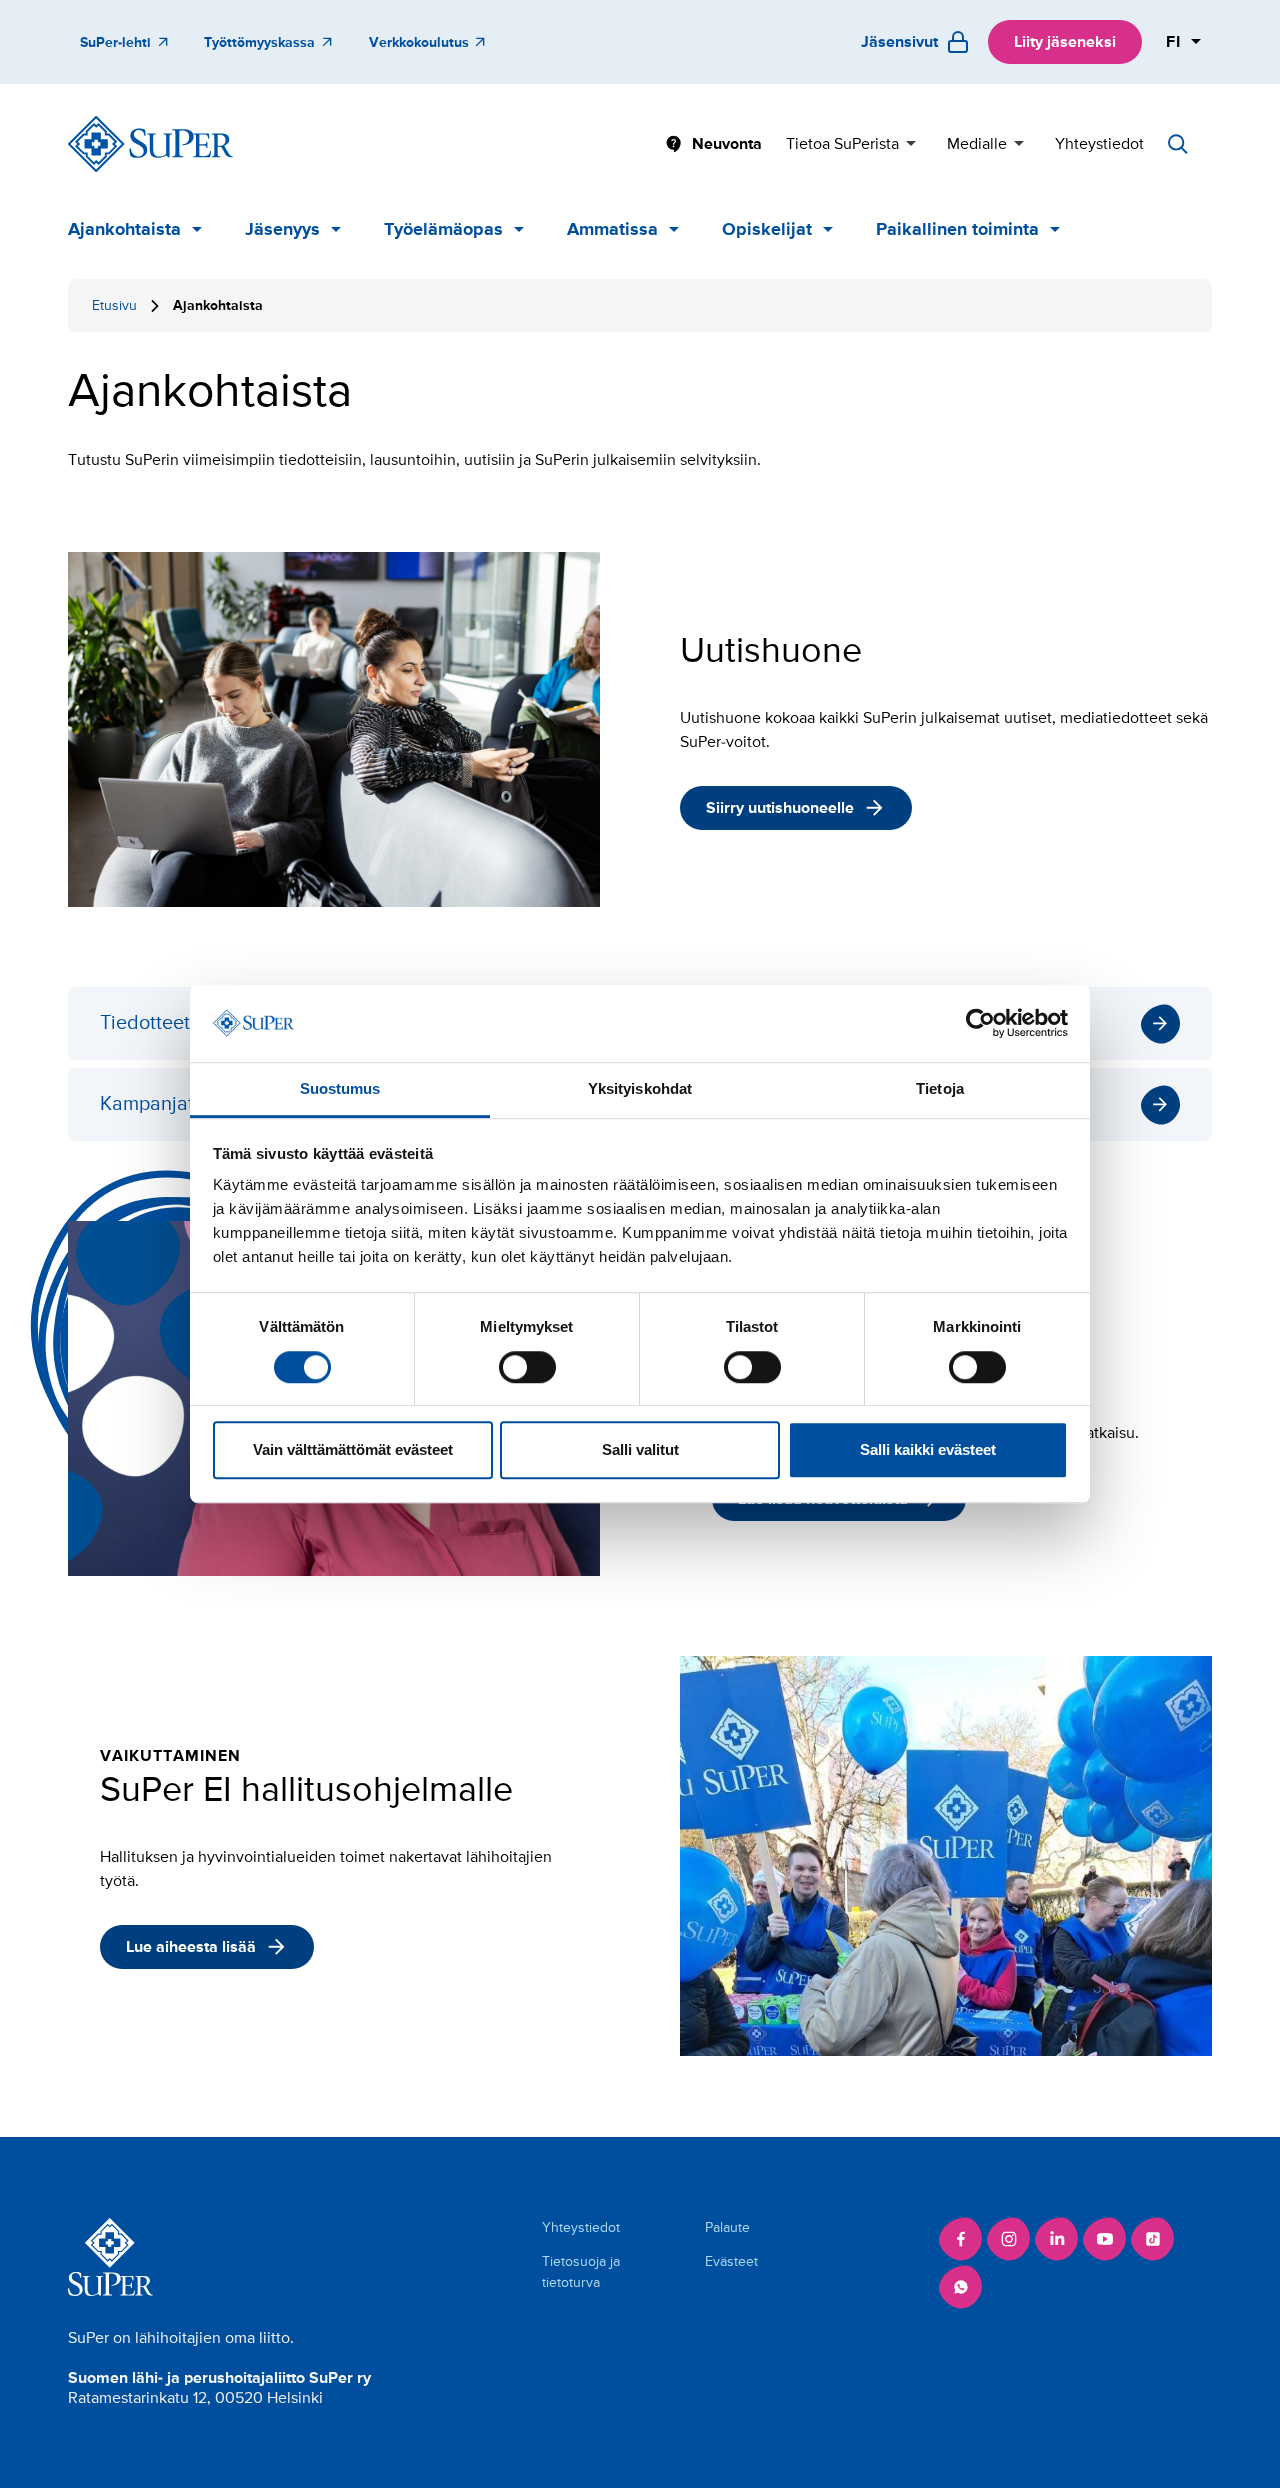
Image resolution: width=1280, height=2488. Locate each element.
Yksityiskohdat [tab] (640, 1088)
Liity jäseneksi (1065, 42)
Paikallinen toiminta (957, 229)
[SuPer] (150, 144)
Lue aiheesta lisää (191, 1947)
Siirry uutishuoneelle (780, 808)
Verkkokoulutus (419, 42)
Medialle (977, 144)
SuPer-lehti (115, 42)
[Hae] (1178, 144)
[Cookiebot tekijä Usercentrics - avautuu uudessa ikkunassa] (980, 1024)
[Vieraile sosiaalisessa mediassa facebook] (961, 2239)
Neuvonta (727, 144)
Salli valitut (640, 1449)
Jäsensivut (899, 42)
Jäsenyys (282, 229)
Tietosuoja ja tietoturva (581, 2272)
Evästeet (731, 2261)
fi (1174, 42)
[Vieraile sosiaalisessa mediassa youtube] (1105, 2239)
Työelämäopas (443, 229)
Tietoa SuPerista (842, 144)
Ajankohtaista (124, 229)
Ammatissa (612, 229)
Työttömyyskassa (259, 42)
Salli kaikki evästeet (928, 1449)
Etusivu (114, 305)
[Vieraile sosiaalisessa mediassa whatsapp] (961, 2287)
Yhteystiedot (1099, 144)
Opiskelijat (767, 229)
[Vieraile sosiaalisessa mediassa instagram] (1009, 2239)
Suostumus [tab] (340, 1088)
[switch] (527, 1367)
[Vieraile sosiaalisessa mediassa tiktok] (1153, 2239)
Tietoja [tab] (940, 1088)
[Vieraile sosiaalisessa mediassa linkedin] (1057, 2239)
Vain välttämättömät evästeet (353, 1449)
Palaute (727, 2227)
